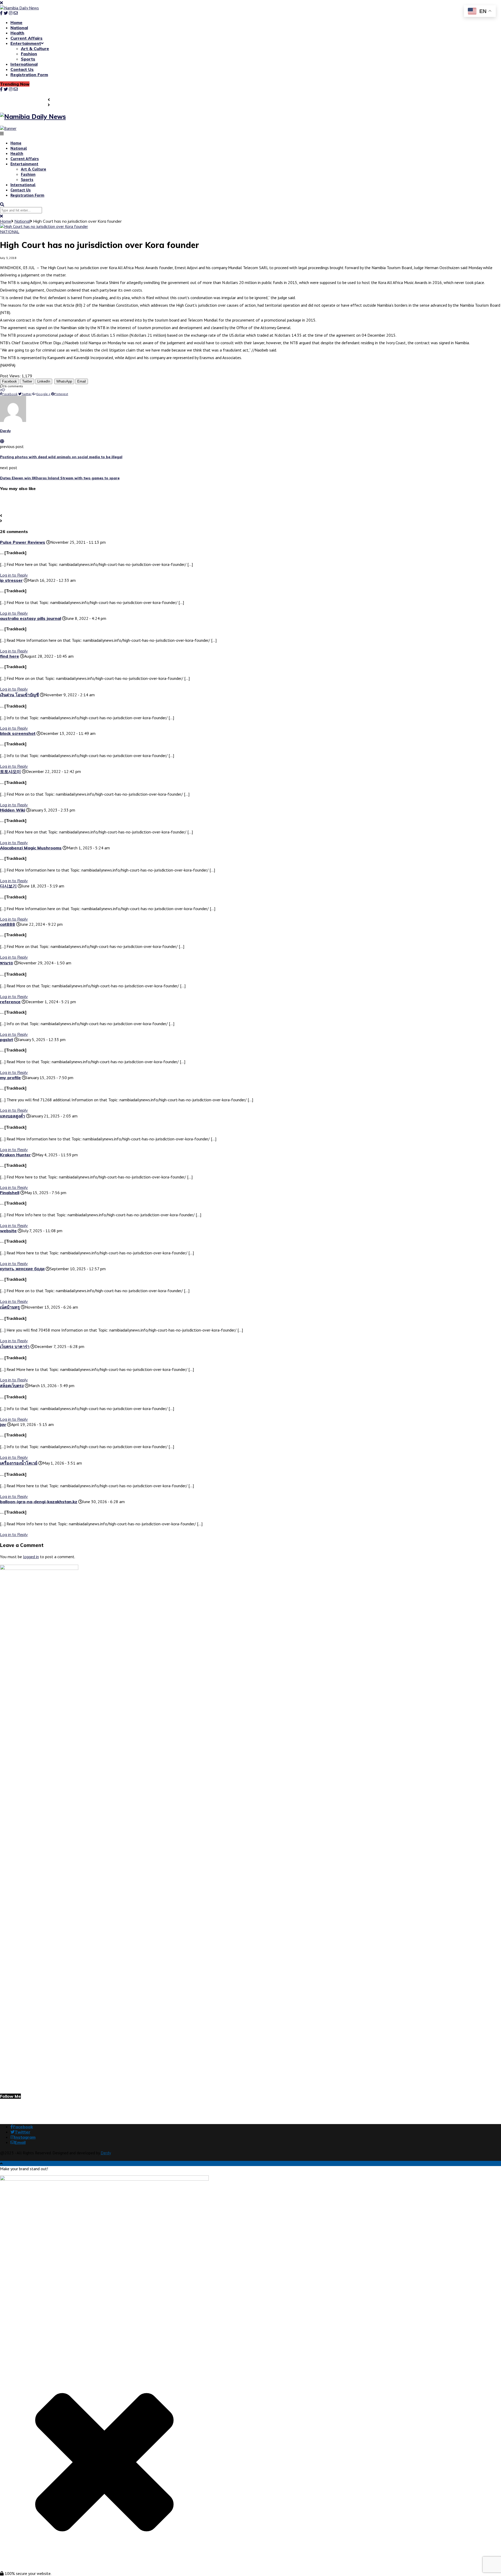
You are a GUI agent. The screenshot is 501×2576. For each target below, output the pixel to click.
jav (3, 1424)
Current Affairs (26, 38)
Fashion (29, 54)
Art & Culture (35, 49)
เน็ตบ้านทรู (10, 1307)
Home (16, 22)
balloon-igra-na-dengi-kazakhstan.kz (39, 1502)
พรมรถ (7, 963)
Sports (28, 59)
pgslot (7, 1039)
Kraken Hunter (15, 1155)
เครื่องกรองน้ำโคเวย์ (19, 1463)
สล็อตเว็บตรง (12, 1386)
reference (10, 1002)
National (19, 28)
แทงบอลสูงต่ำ (13, 1116)
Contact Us (22, 69)
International (24, 64)
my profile (10, 1078)
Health (17, 33)
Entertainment (26, 43)
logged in (31, 1557)
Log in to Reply (14, 919)
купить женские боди (22, 1269)
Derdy (5, 431)
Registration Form (29, 75)
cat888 (8, 924)
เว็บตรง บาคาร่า (15, 1346)
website (8, 1231)
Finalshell (10, 1193)
